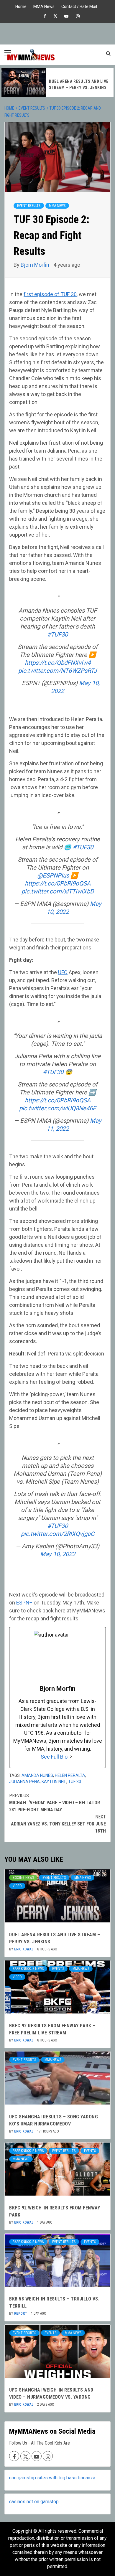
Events (58, 1969)
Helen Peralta (70, 1775)
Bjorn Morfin (36, 265)
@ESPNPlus (53, 875)
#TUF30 (57, 634)
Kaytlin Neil (54, 1782)
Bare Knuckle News (28, 1969)
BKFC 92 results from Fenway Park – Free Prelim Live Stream (77, 85)
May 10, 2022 (58, 1554)
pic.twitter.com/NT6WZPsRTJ (57, 671)
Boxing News (23, 1878)
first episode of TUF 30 (50, 294)
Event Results (29, 206)
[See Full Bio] (71, 1757)
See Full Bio (54, 1757)
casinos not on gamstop (34, 2502)
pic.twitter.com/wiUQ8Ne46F (57, 1108)
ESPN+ (24, 1603)
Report (21, 2313)
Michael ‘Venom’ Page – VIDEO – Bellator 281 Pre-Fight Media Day (55, 1803)
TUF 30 (75, 1782)
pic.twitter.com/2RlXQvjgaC (58, 1534)
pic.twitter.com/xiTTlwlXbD (58, 891)
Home (21, 6)
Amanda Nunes (37, 1775)
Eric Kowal (24, 1949)
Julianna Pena (24, 1782)
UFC (63, 972)
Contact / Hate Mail (79, 6)
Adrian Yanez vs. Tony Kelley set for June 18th (58, 1824)
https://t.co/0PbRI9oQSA (58, 883)
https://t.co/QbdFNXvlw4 (58, 663)
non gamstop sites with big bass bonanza (52, 2478)
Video (17, 1886)
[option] (57, 83)
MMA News (44, 6)
